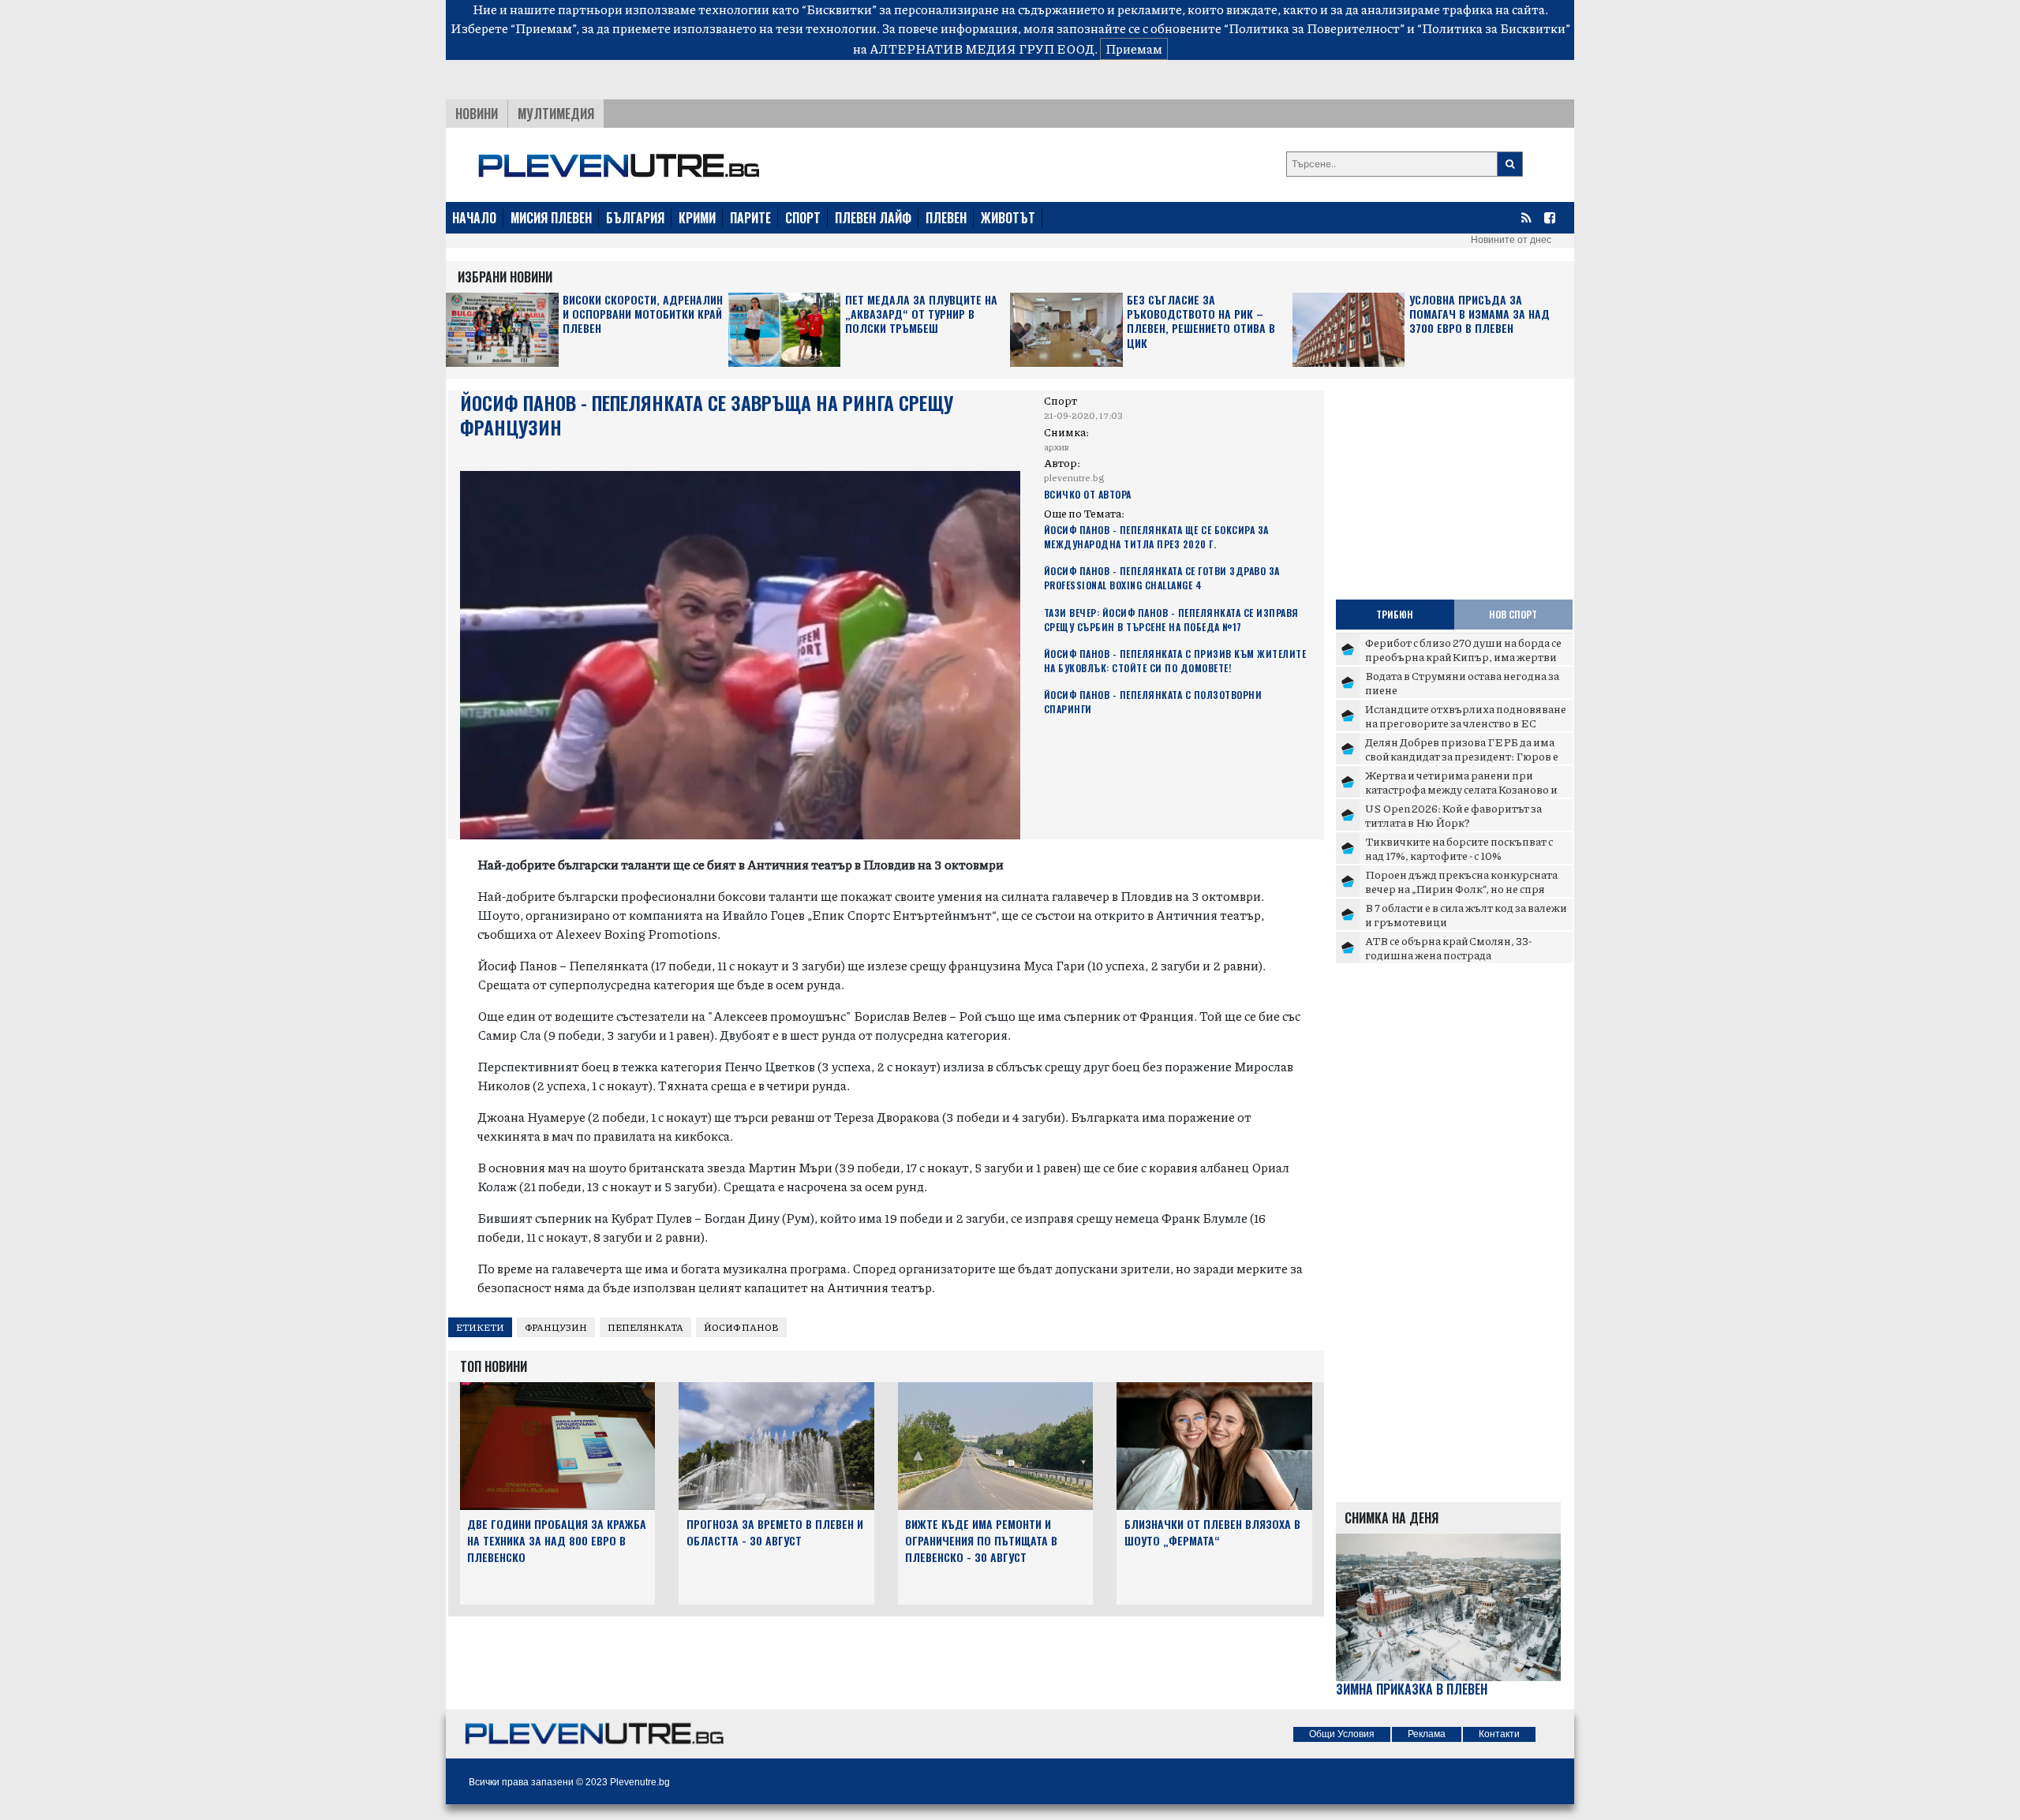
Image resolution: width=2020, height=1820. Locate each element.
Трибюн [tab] (1395, 614)
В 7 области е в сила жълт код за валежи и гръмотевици (1466, 914)
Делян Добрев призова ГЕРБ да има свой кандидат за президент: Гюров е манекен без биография (1462, 755)
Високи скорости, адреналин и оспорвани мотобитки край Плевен (643, 314)
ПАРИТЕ (750, 218)
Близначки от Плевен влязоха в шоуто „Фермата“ (1212, 1532)
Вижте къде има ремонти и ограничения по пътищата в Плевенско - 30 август (981, 1540)
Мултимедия (556, 114)
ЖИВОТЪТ (1008, 218)
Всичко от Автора (1088, 494)
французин (556, 1327)
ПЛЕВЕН (946, 218)
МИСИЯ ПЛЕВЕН (551, 218)
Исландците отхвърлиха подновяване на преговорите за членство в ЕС (1466, 716)
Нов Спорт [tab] (1513, 614)
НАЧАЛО (474, 218)
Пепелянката (645, 1327)
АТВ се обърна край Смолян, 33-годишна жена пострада (1448, 947)
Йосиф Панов (741, 1327)
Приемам (1134, 49)
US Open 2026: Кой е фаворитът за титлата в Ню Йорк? (1453, 815)
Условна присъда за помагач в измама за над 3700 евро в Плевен (1479, 314)
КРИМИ (697, 218)
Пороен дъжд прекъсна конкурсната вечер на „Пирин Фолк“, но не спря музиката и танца (1461, 888)
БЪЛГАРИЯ (635, 218)
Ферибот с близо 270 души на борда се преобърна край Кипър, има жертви (1463, 649)
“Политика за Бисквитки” (1494, 28)
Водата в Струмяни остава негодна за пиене (1462, 682)
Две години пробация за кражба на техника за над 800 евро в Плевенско (557, 1540)
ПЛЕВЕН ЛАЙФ (873, 218)
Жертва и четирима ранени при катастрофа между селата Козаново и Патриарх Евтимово (1461, 789)
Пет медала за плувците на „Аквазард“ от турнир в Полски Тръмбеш (921, 314)
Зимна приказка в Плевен (1412, 1689)
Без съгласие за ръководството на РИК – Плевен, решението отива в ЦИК (1201, 322)
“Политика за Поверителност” (1314, 28)
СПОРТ (803, 218)
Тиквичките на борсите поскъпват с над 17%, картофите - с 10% (1459, 848)
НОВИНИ (477, 114)
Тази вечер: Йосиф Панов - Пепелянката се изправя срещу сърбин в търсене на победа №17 (1171, 620)
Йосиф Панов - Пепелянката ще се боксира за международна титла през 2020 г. (1156, 537)
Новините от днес (1511, 240)
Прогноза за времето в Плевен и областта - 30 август (775, 1532)
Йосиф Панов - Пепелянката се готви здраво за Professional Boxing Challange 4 (1162, 578)
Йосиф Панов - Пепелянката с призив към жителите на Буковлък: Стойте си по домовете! (1175, 661)
